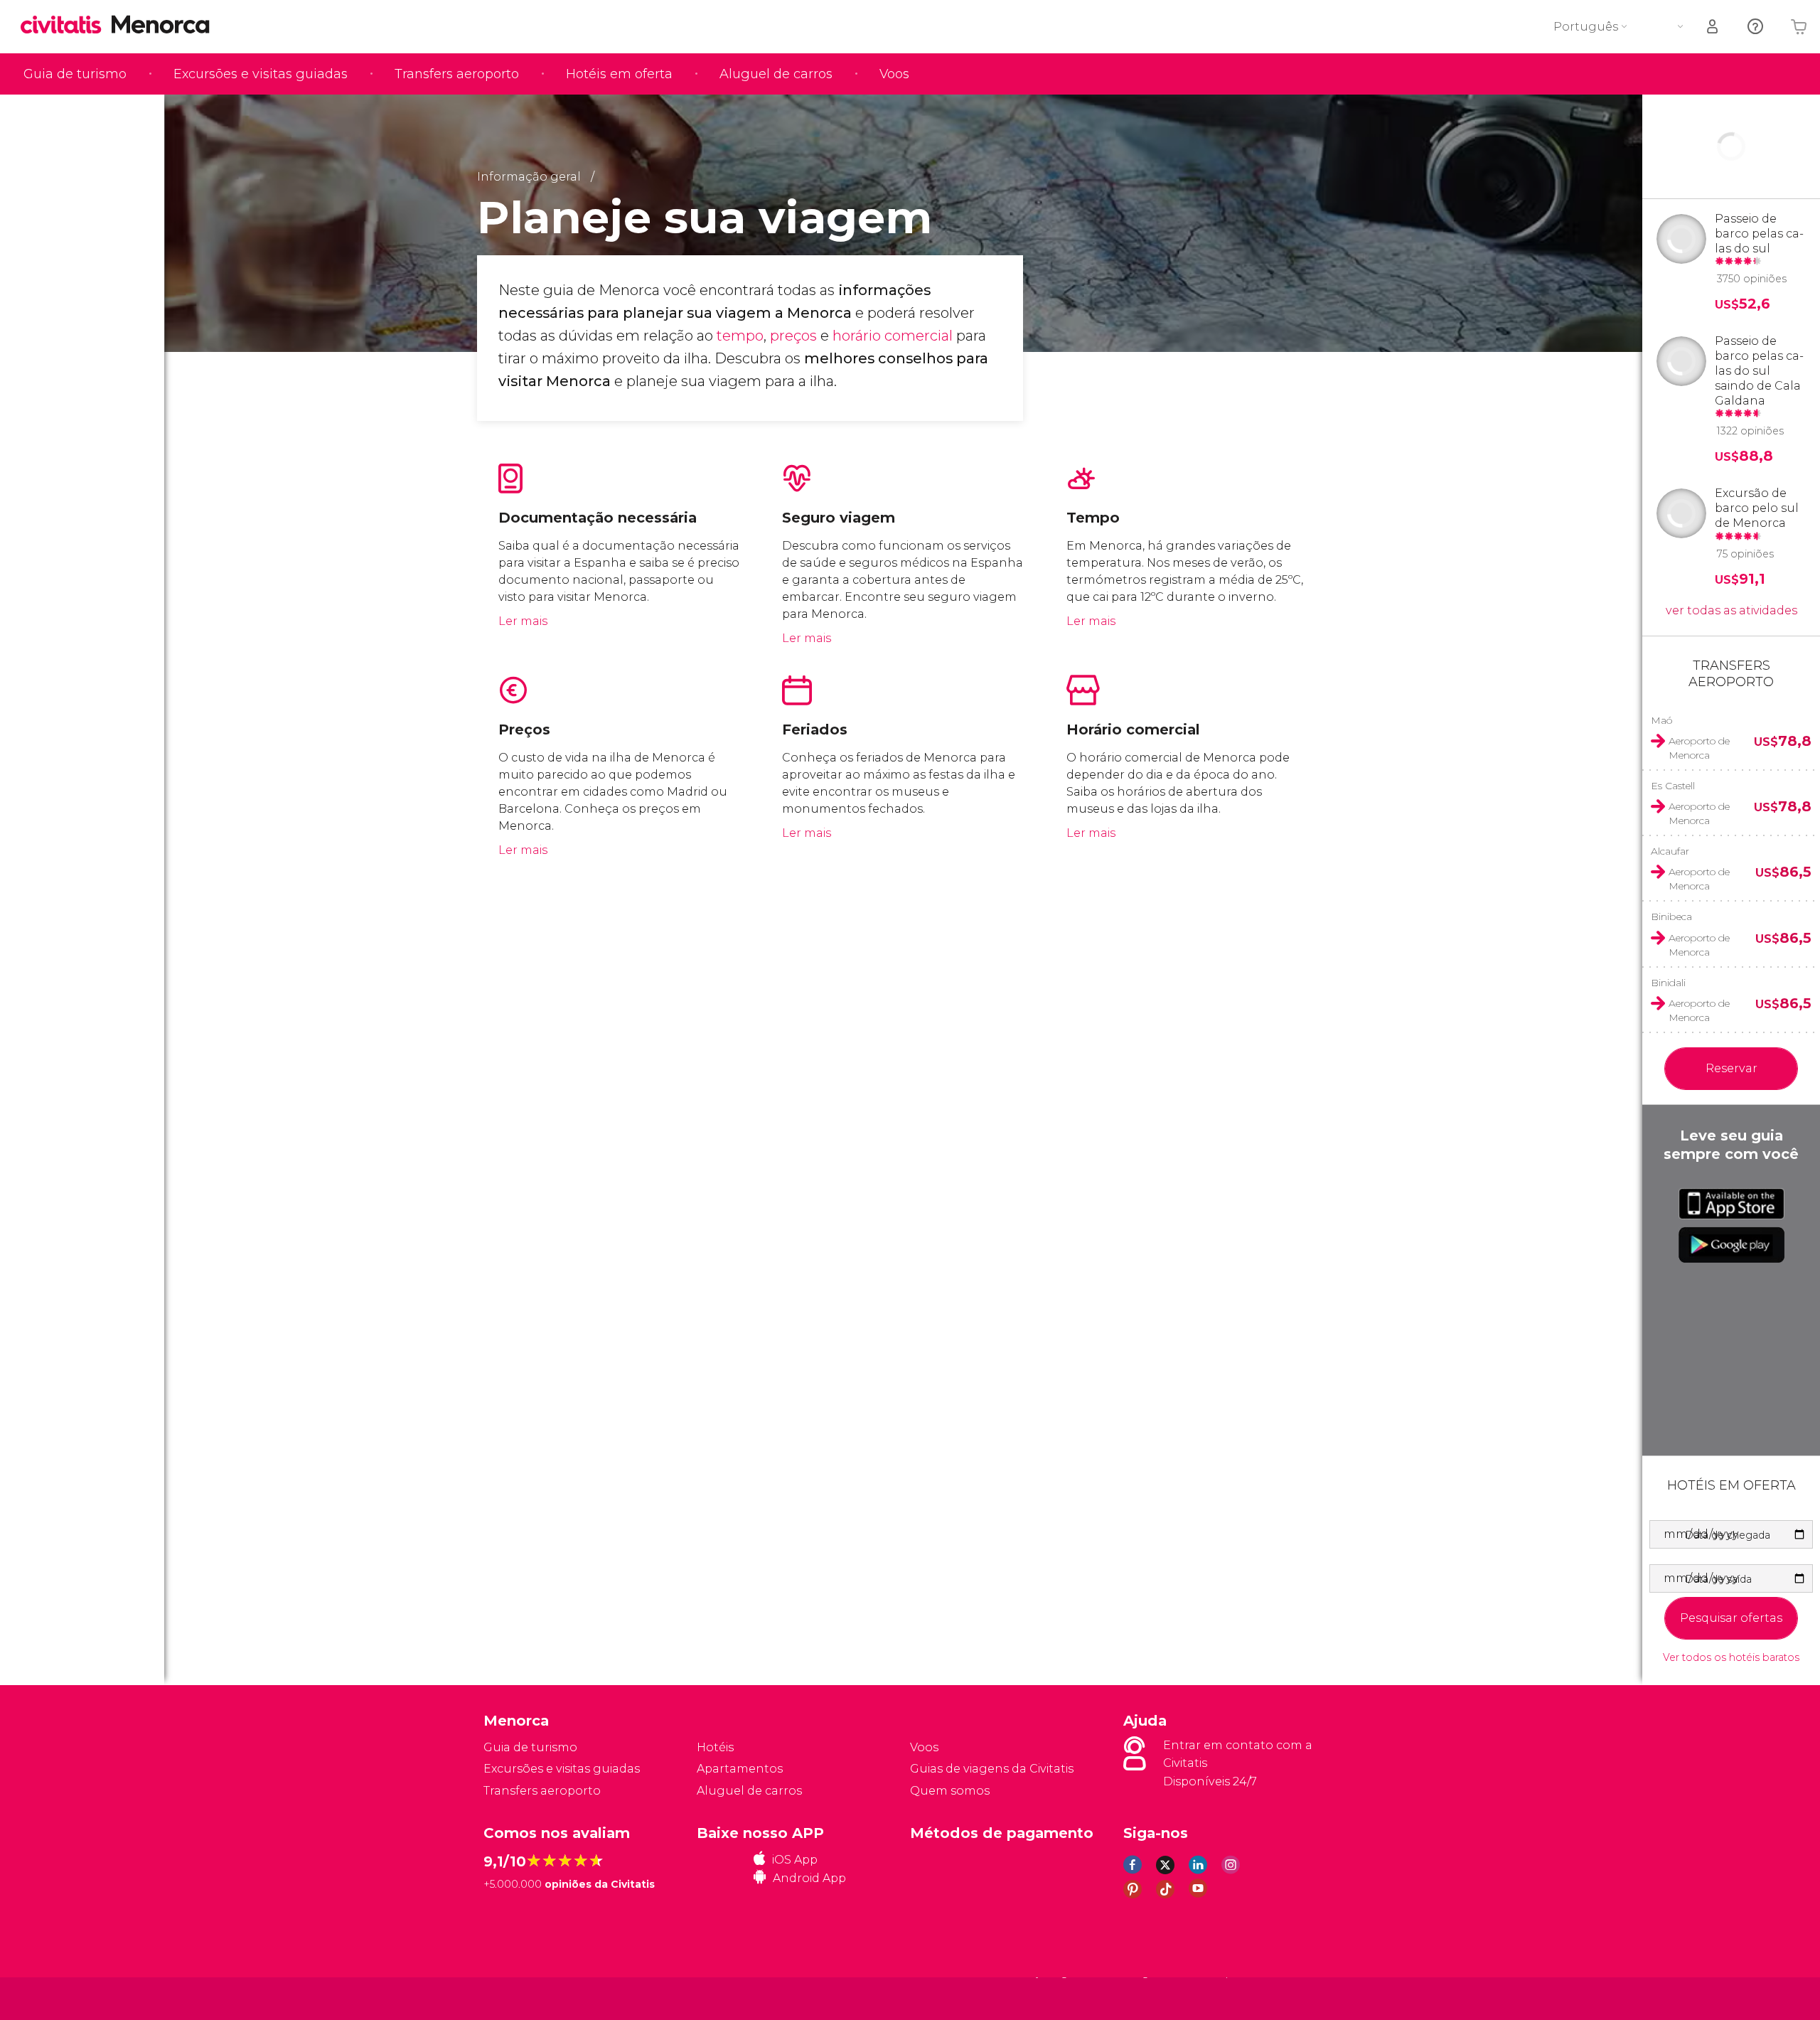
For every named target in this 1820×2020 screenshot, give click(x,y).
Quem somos (950, 1791)
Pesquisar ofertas (1731, 1618)
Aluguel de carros (776, 74)
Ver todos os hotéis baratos (1731, 1658)
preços (793, 336)
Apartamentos (740, 1769)
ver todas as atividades (1731, 610)
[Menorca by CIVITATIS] (66, 26)
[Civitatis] (519, 1998)
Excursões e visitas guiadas (261, 74)
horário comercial (893, 336)
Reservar (1731, 1068)
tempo (740, 336)
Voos (894, 74)
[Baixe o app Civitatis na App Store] (1731, 1204)
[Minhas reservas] (1713, 27)
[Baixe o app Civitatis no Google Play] (1731, 1245)
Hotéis (715, 1747)
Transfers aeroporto (457, 74)
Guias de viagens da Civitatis (992, 1769)
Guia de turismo (75, 74)
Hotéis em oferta (619, 74)
